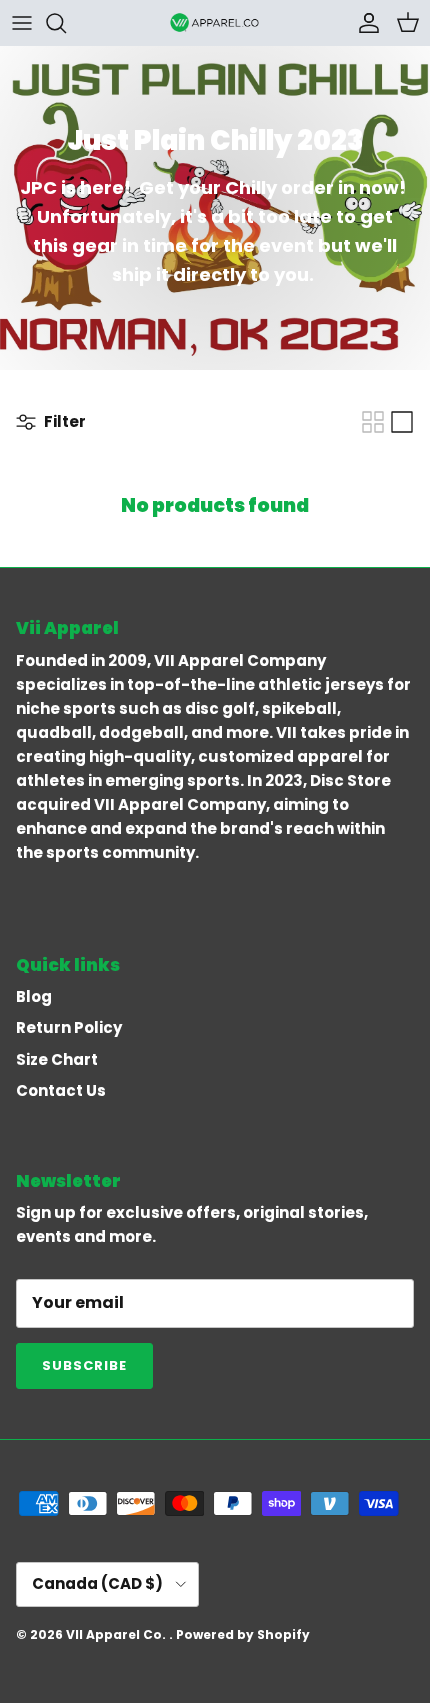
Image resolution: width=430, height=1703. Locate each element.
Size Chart (57, 1059)
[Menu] (22, 23)
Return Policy (69, 1027)
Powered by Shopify (243, 1634)
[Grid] (373, 422)
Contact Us (61, 1090)
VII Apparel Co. (117, 1634)
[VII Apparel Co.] (215, 22)
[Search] (66, 23)
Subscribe (84, 1365)
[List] (402, 422)
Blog (34, 996)
